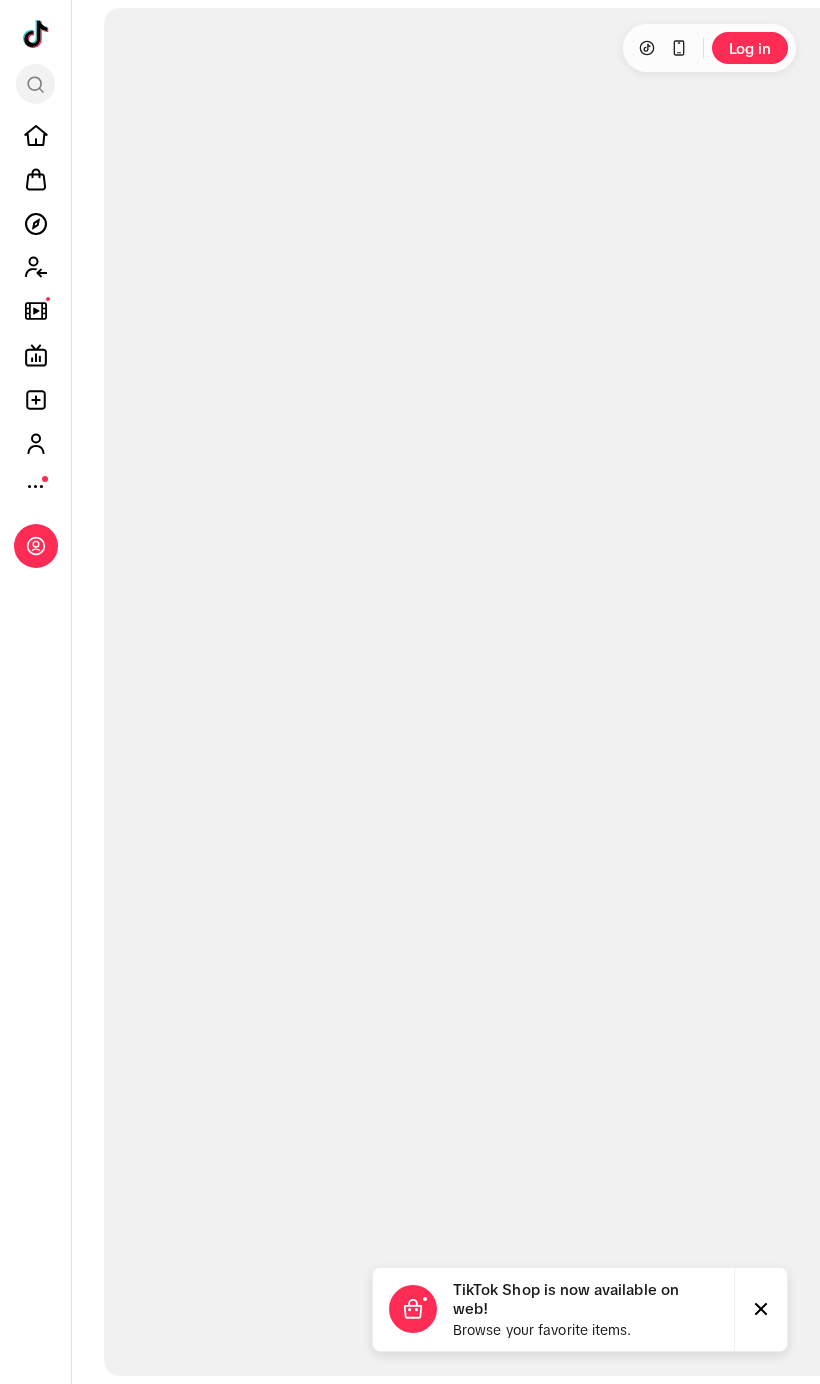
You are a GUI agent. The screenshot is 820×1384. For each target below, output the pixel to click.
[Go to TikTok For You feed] (36, 34)
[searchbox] (35, 84)
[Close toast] (761, 1309)
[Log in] (36, 546)
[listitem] (36, 136)
